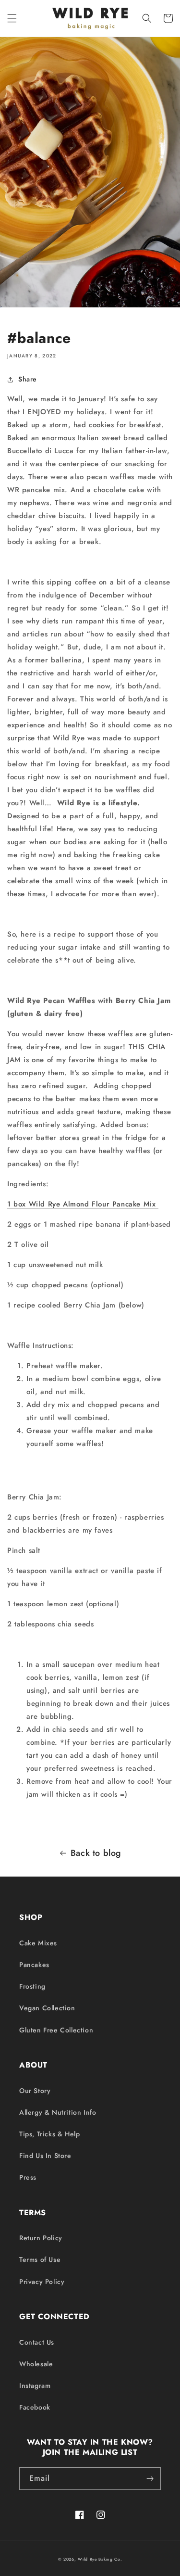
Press (28, 2177)
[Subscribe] (150, 2479)
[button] (12, 18)
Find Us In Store (45, 2156)
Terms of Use (40, 2259)
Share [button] (28, 379)
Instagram (35, 2386)
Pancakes (34, 1965)
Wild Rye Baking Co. (100, 2559)
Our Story (35, 2091)
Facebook (35, 2407)
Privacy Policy (42, 2282)
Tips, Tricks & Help (49, 2134)
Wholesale (36, 2364)
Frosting (32, 1986)
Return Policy (41, 2238)
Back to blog (96, 1853)
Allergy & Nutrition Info (58, 2112)
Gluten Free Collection (56, 2030)
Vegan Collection (47, 2008)
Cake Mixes (38, 1943)
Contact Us (37, 2342)
